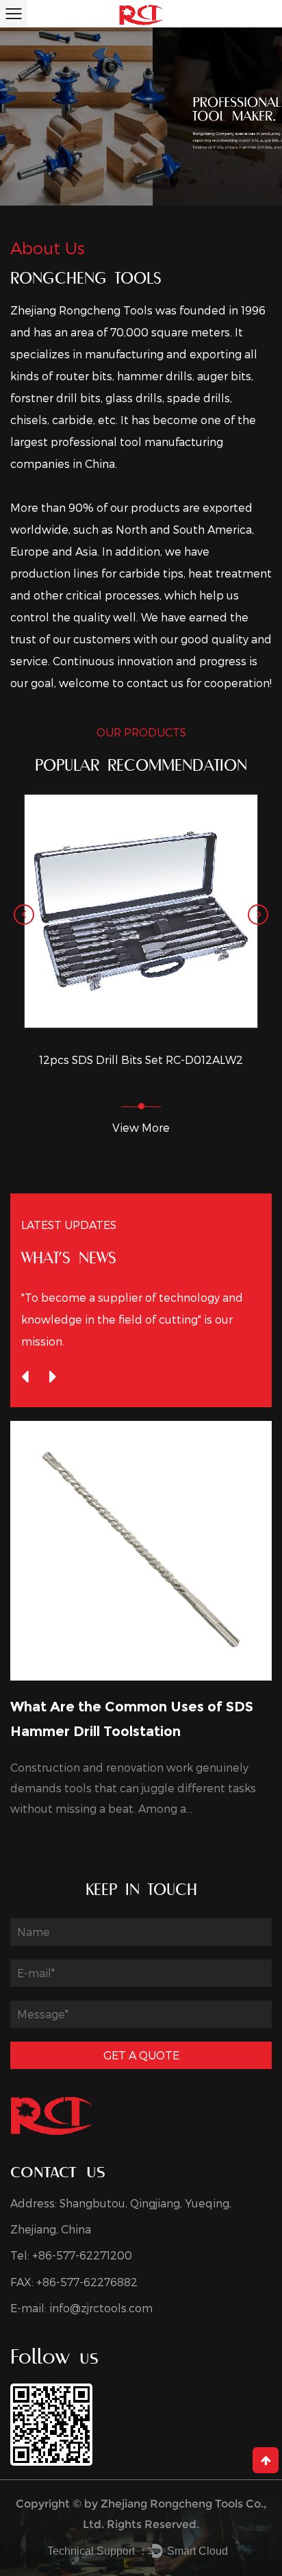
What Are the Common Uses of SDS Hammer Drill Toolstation (132, 1719)
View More (141, 1127)
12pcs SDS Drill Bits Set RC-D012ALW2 (141, 1060)
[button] (24, 915)
